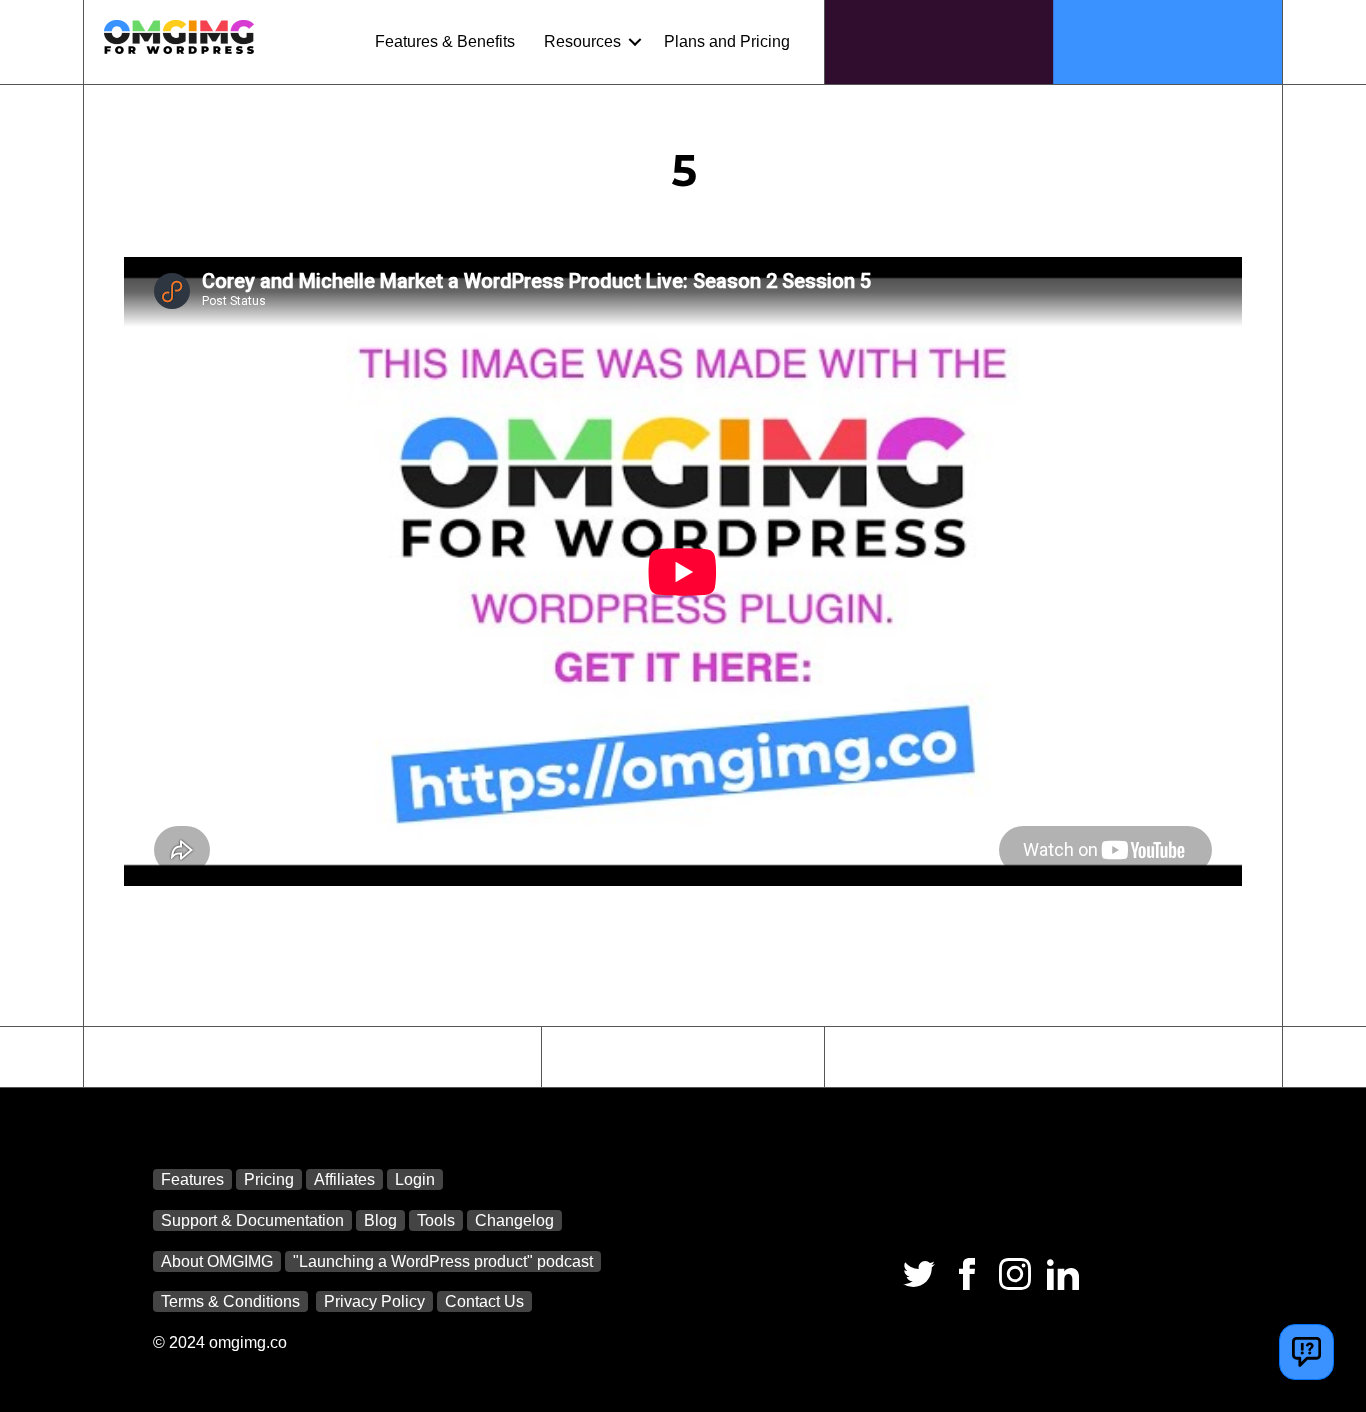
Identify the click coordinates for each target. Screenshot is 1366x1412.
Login (415, 1179)
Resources (582, 41)
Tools (436, 1220)
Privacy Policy (374, 1301)
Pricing (269, 1179)
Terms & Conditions (230, 1301)
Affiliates (344, 1179)
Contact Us (484, 1301)
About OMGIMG (217, 1261)
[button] (635, 42)
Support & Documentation (252, 1220)
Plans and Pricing (727, 41)
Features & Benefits (445, 41)
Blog (380, 1220)
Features (192, 1179)
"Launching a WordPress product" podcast (443, 1261)
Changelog (514, 1220)
